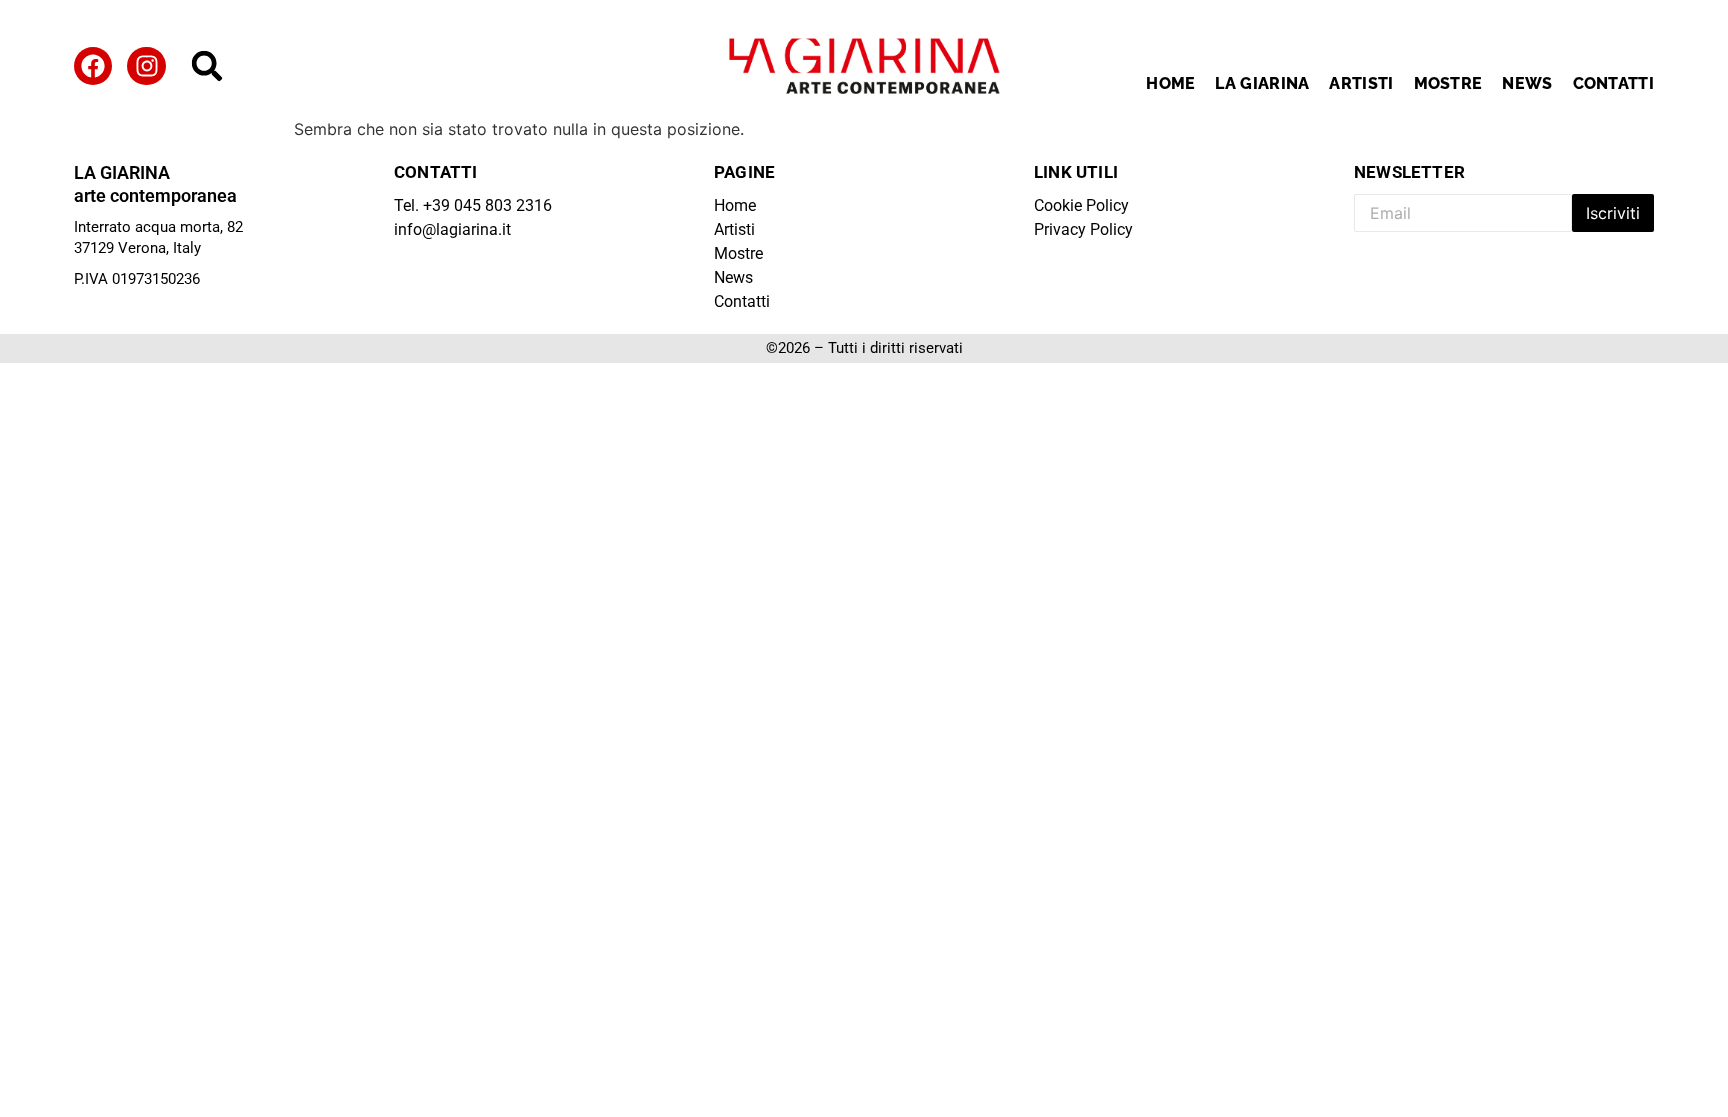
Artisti (1361, 83)
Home (1170, 83)
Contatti (1613, 83)
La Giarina (1262, 83)
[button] (207, 66)
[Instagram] (146, 66)
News (1527, 83)
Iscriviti (1613, 213)
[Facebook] (93, 66)
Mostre (1448, 83)
